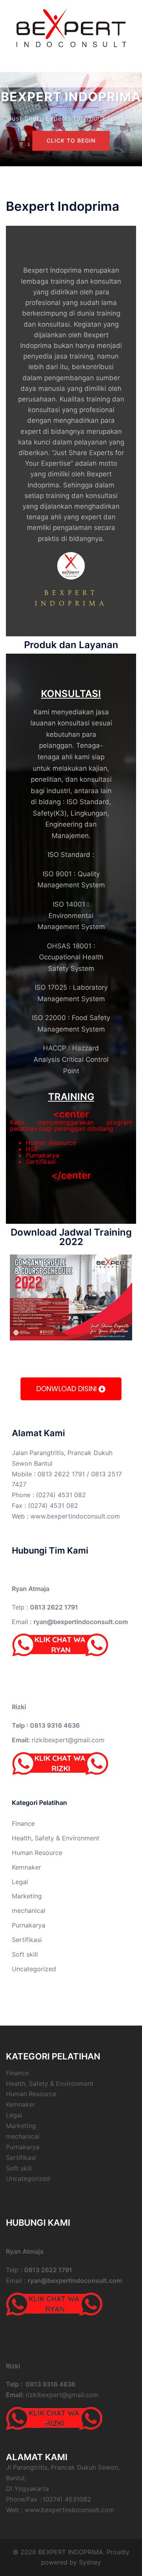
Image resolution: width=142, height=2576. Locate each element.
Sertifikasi (41, 1162)
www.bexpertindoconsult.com (75, 1516)
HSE (32, 1149)
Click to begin (71, 140)
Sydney (90, 2562)
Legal (20, 1882)
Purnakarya (42, 1155)
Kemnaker (26, 1867)
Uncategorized (34, 1969)
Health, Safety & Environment (56, 1838)
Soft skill (25, 1954)
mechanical (29, 1911)
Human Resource (51, 1143)
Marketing (27, 1896)
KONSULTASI (71, 694)
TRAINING (71, 1097)
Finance (23, 1823)
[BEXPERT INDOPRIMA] (71, 27)
